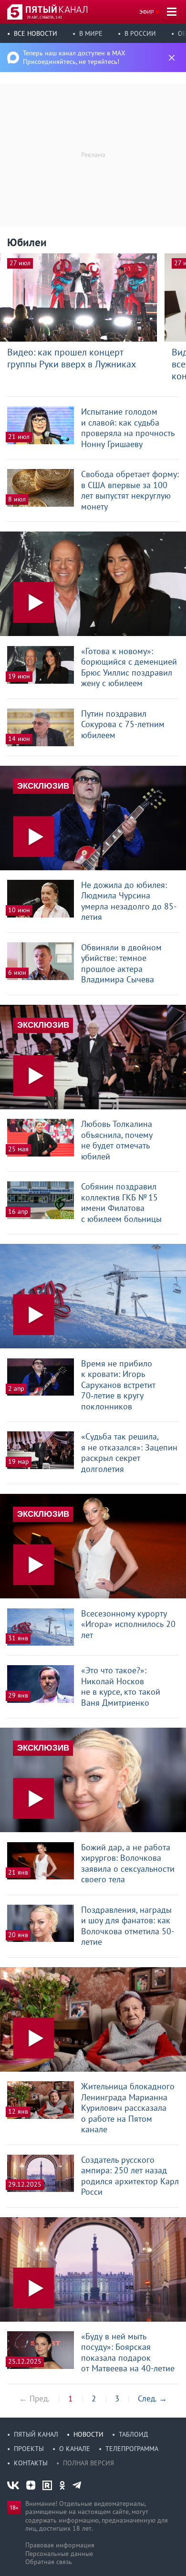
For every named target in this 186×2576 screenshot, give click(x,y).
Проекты (29, 2449)
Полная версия (88, 2463)
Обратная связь (49, 2562)
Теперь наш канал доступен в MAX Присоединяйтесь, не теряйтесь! (74, 57)
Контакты (31, 2463)
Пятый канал (36, 2434)
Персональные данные (59, 2554)
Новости (88, 2434)
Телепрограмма (132, 2449)
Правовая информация (60, 2545)
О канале (75, 2449)
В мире (91, 33)
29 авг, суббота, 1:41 (44, 17)
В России (140, 33)
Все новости (36, 33)
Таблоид (133, 2434)
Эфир (147, 12)
